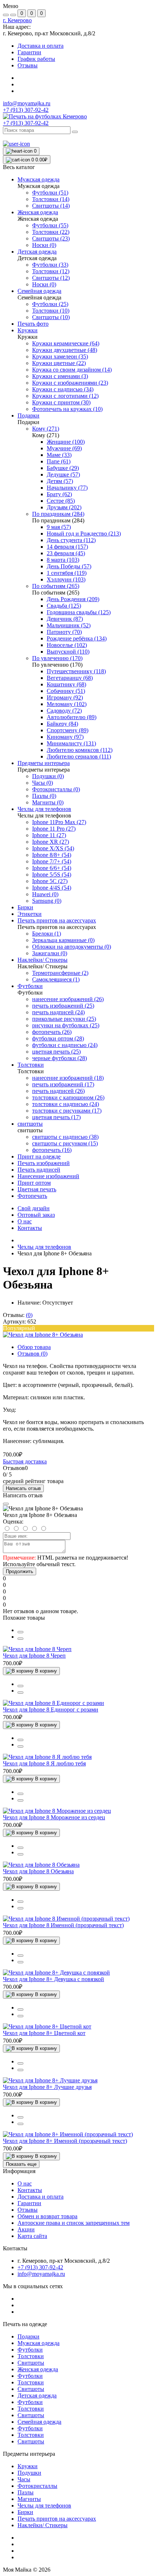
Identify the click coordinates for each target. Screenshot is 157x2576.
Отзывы (28, 65)
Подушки (29, 2473)
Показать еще (21, 2164)
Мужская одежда (39, 2343)
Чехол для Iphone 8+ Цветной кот (44, 2033)
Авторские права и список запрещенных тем (74, 2223)
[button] (17, 20)
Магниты (29, 2499)
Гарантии (29, 52)
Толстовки (31, 2356)
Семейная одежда (39, 2422)
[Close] (6, 1504)
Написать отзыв (23, 1488)
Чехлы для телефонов (44, 1247)
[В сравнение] (20, 1632)
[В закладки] (20, 1639)
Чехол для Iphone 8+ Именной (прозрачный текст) (65, 2141)
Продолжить (20, 1571)
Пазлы (26, 2492)
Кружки (28, 2466)
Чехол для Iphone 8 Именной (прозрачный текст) (63, 1925)
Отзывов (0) (32, 1354)
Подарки (28, 2336)
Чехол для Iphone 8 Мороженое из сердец (54, 1817)
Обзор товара (34, 1347)
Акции (26, 2229)
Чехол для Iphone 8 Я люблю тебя (44, 1763)
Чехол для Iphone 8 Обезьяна (38, 1871)
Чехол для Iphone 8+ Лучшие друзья (47, 2087)
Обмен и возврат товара (47, 2216)
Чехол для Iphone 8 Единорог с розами (51, 1710)
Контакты (30, 1228)
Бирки (25, 2512)
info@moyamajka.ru (27, 103)
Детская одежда (37, 2395)
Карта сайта (32, 2236)
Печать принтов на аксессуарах (57, 2519)
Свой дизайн (34, 1208)
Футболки (30, 2350)
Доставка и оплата (41, 46)
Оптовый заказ (36, 1215)
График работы (36, 59)
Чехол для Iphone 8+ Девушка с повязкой (53, 1979)
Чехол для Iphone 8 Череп (34, 1656)
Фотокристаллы (37, 2486)
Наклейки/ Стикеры (43, 2525)
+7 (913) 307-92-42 (26, 123)
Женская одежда (38, 2369)
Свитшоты (31, 2363)
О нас (25, 1221)
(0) (29, 1315)
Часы (24, 2479)
